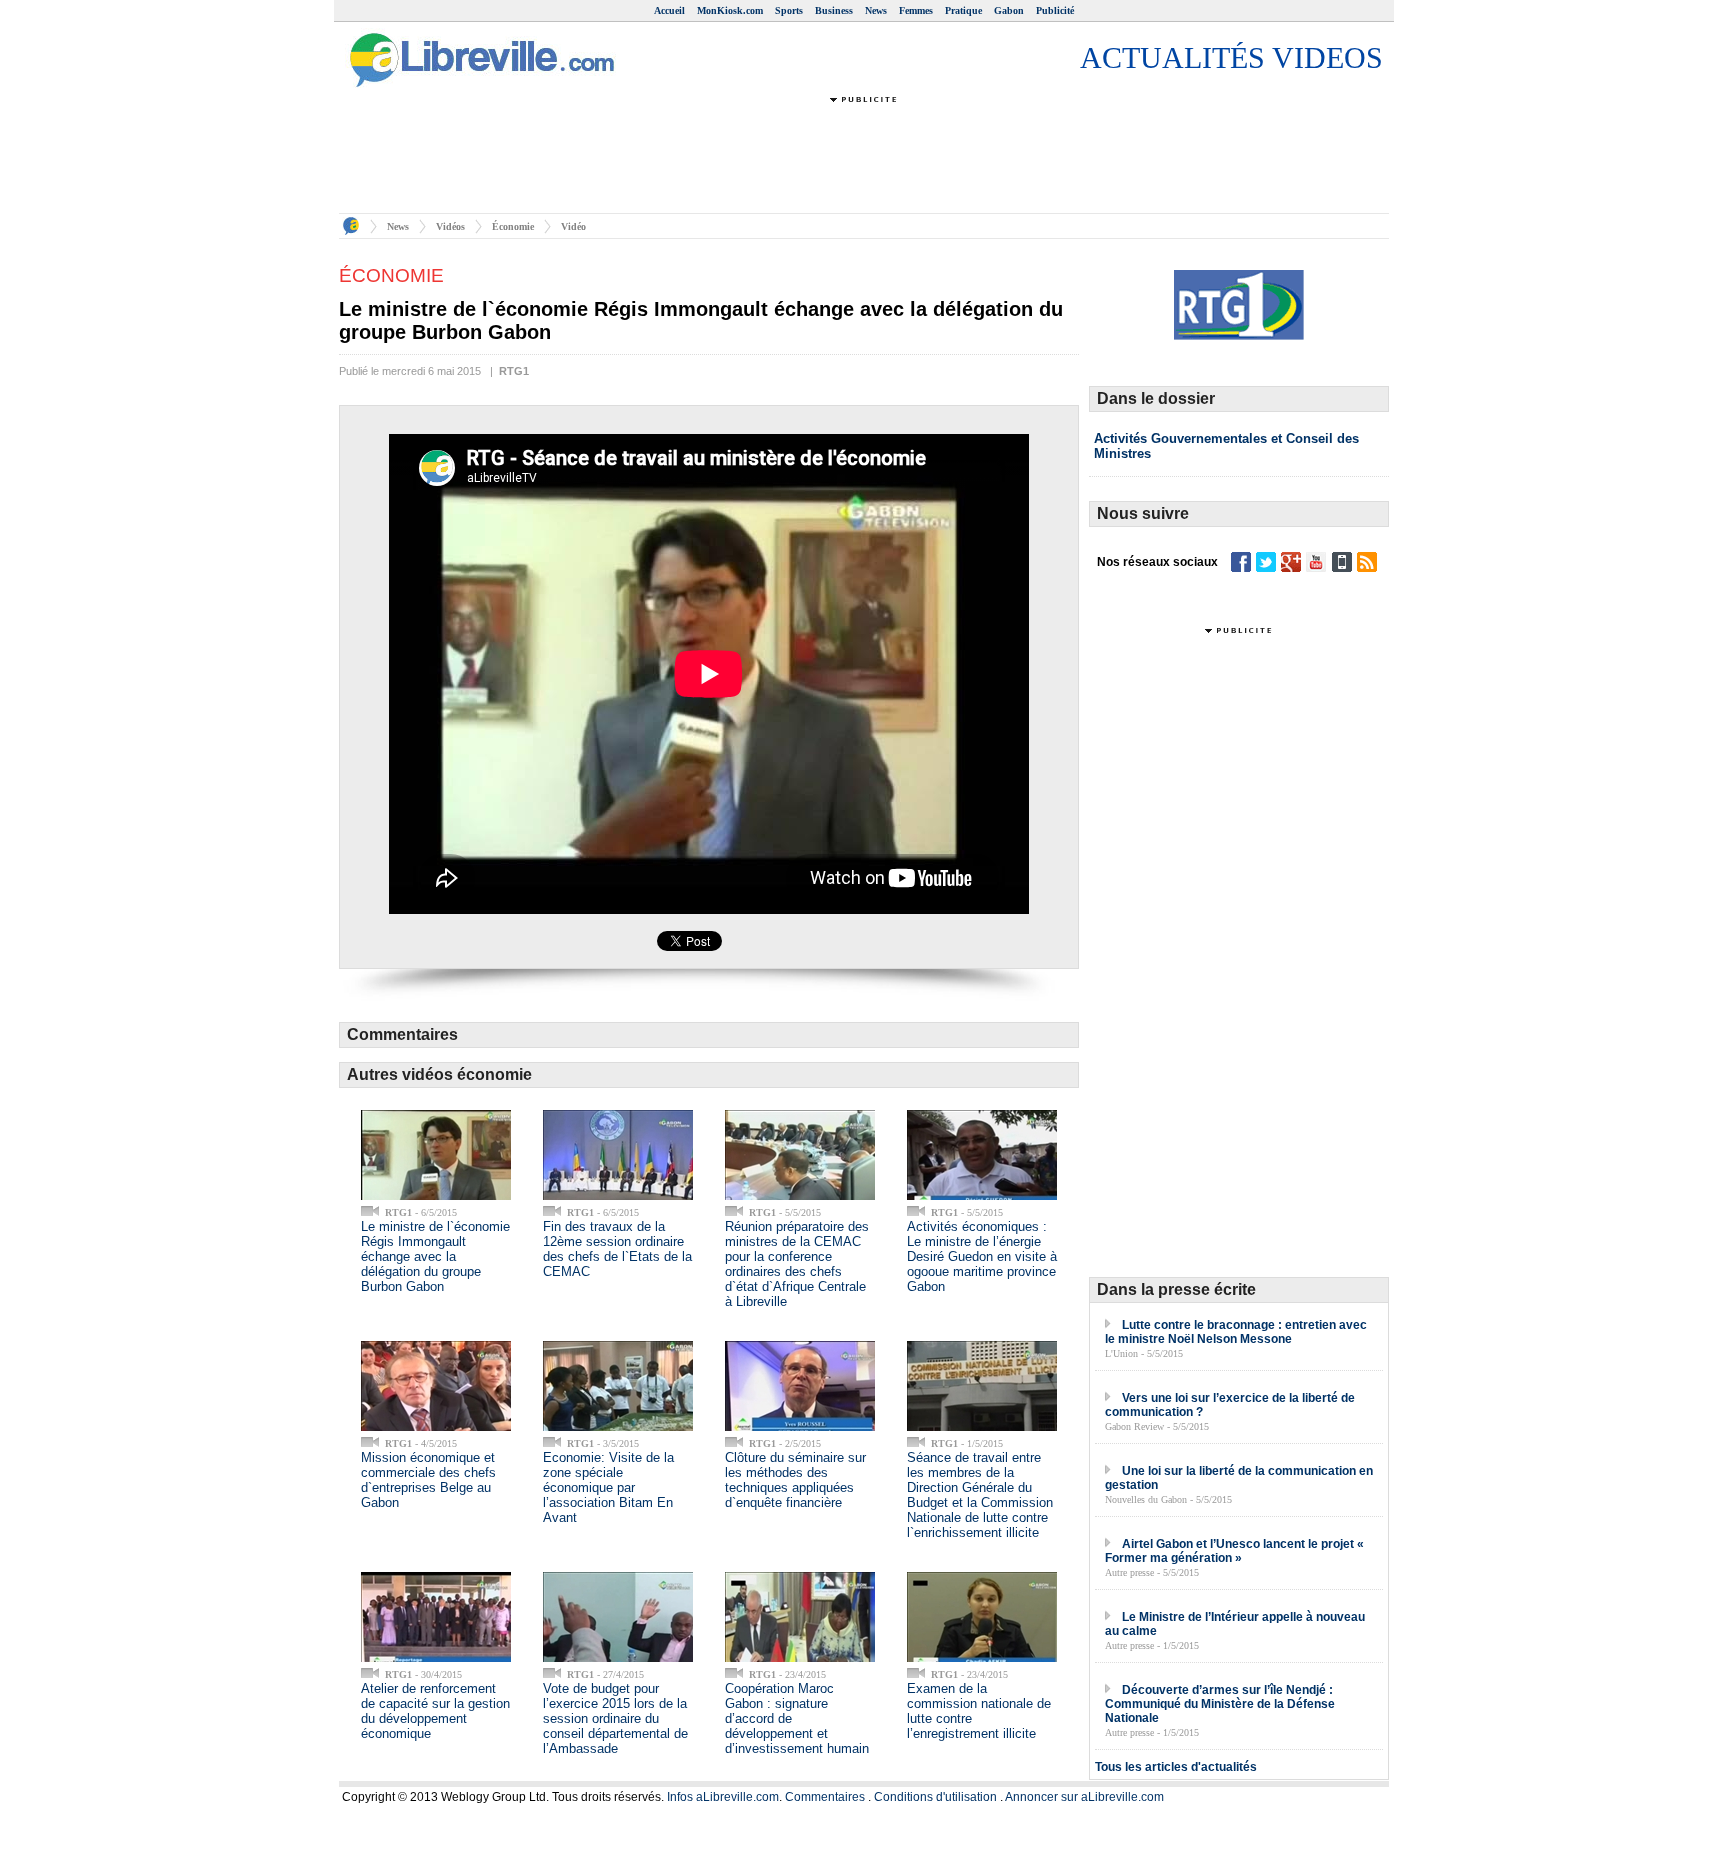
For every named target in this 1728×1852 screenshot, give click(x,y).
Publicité (1055, 10)
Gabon (1009, 10)
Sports (789, 10)
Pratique (963, 10)
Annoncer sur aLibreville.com (1084, 1797)
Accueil (669, 10)
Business (834, 10)
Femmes (916, 10)
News (876, 10)
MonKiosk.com (730, 10)
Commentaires (825, 1797)
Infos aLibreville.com (723, 1797)
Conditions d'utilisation (935, 1797)
